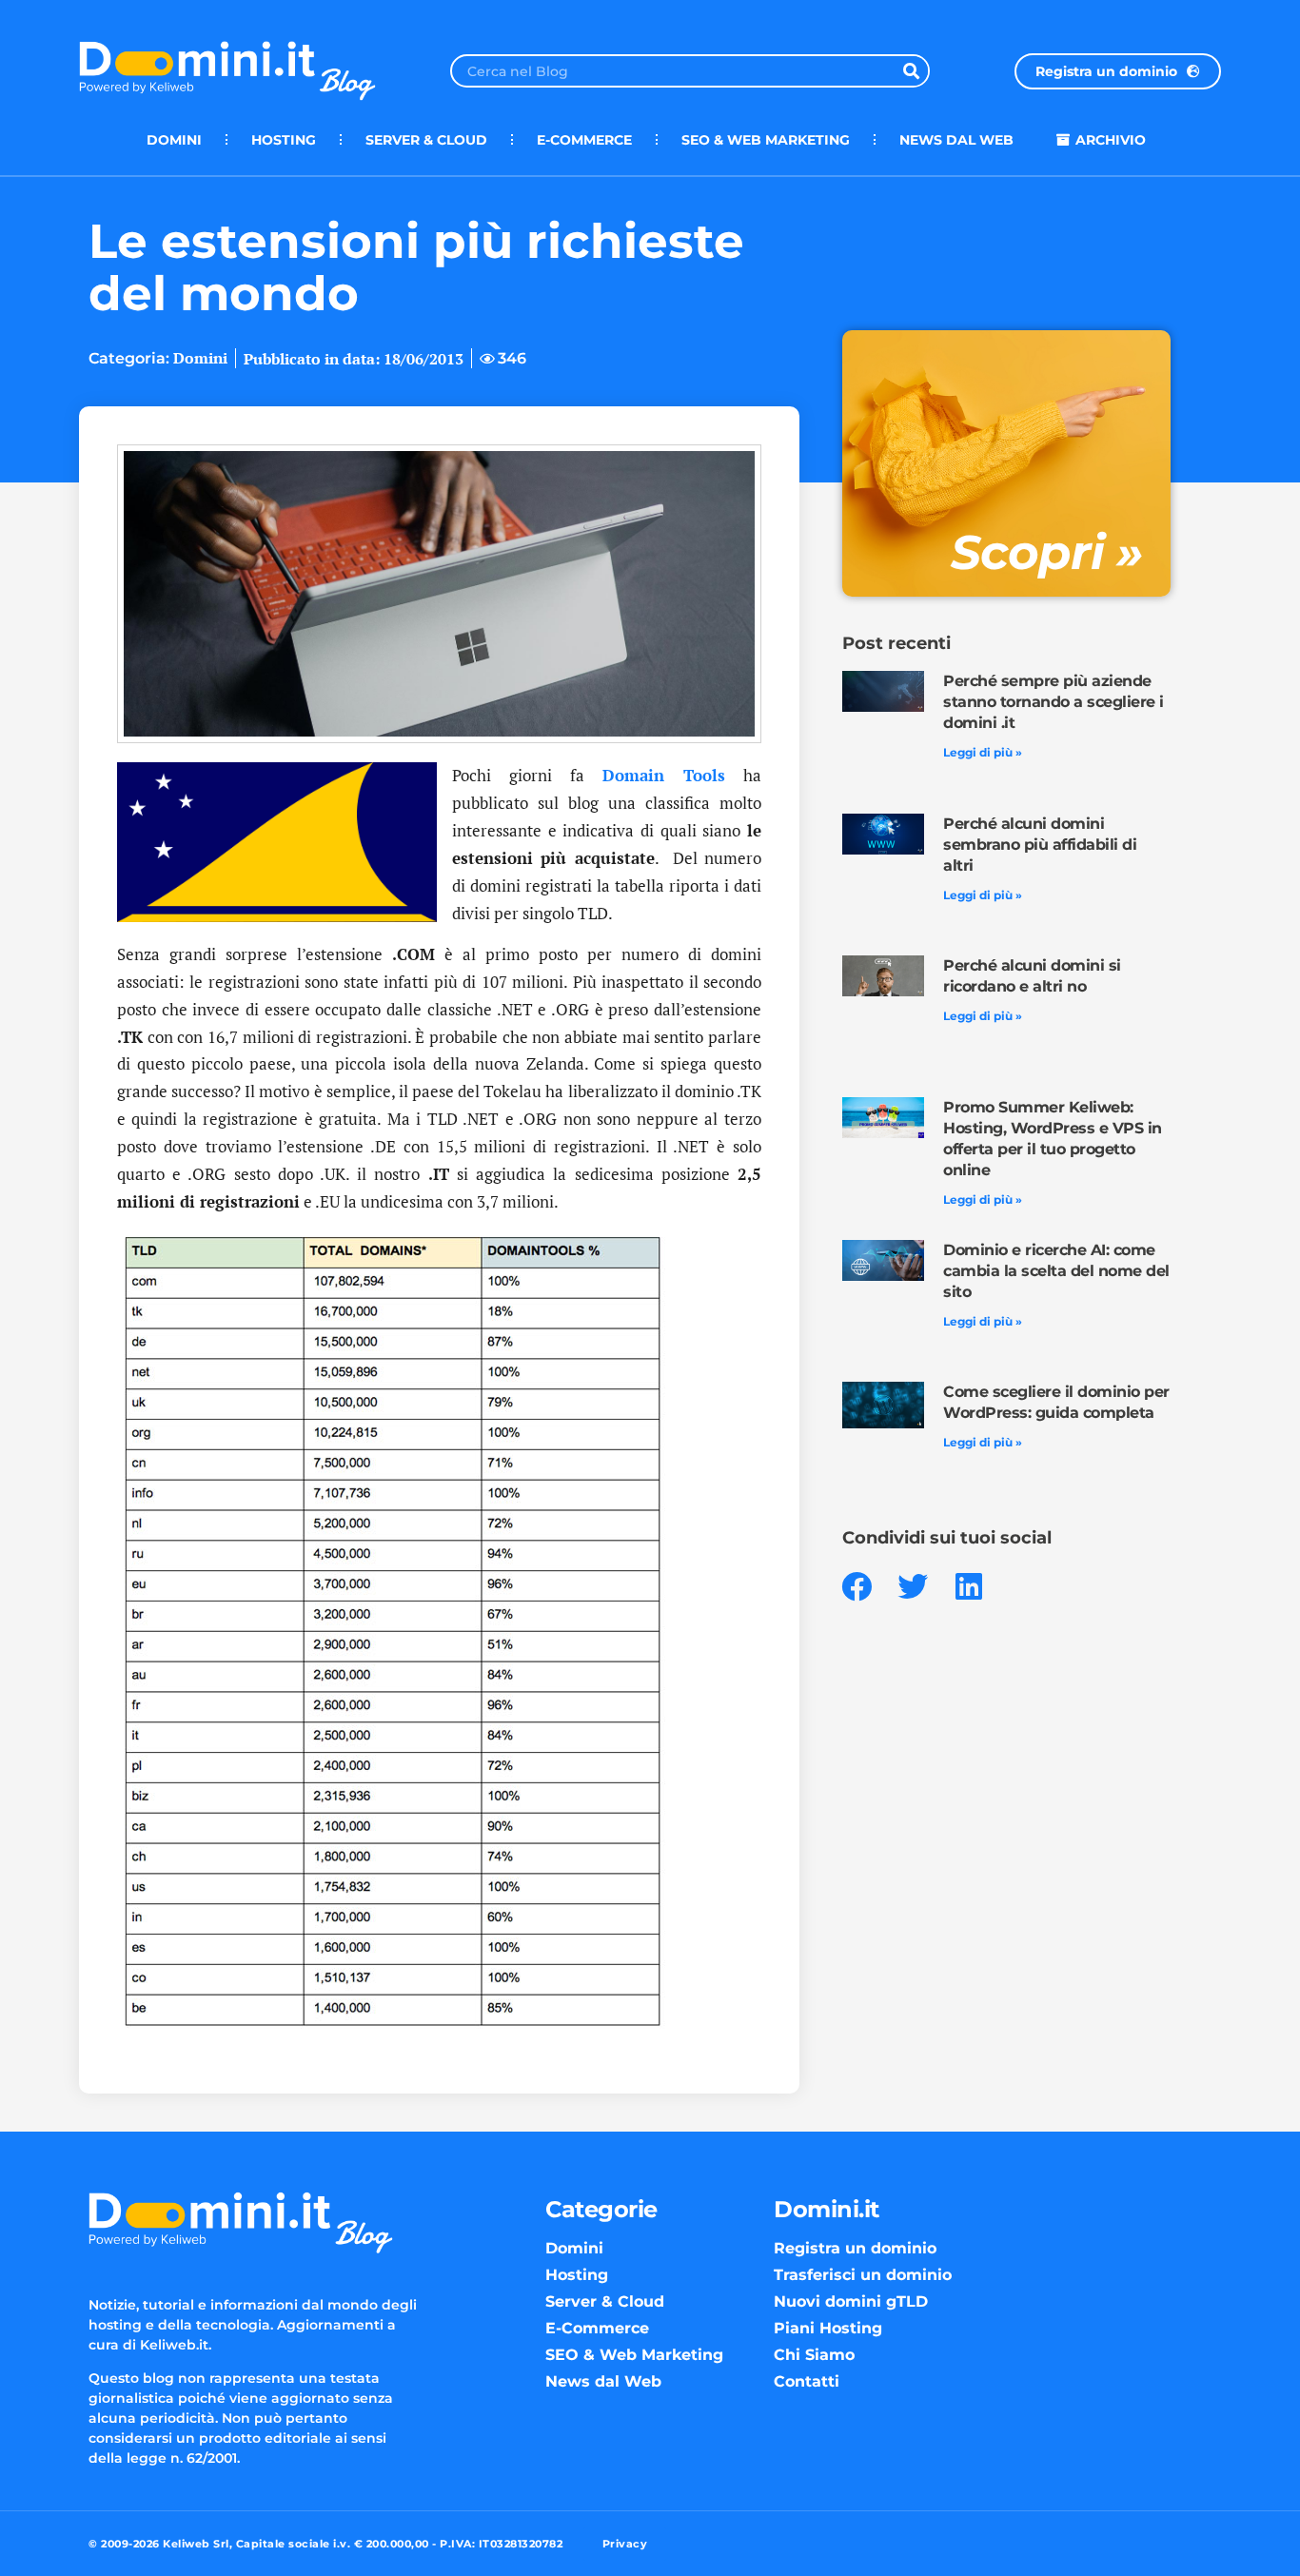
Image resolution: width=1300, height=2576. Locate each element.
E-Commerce (584, 140)
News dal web (956, 140)
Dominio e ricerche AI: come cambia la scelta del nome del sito (1056, 1271)
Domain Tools (664, 775)
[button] (857, 1587)
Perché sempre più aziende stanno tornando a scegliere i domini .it (1054, 702)
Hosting (284, 140)
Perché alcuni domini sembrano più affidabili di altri (1040, 845)
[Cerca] (911, 71)
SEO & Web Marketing (766, 140)
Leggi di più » (983, 752)
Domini (174, 140)
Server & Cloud (426, 140)
